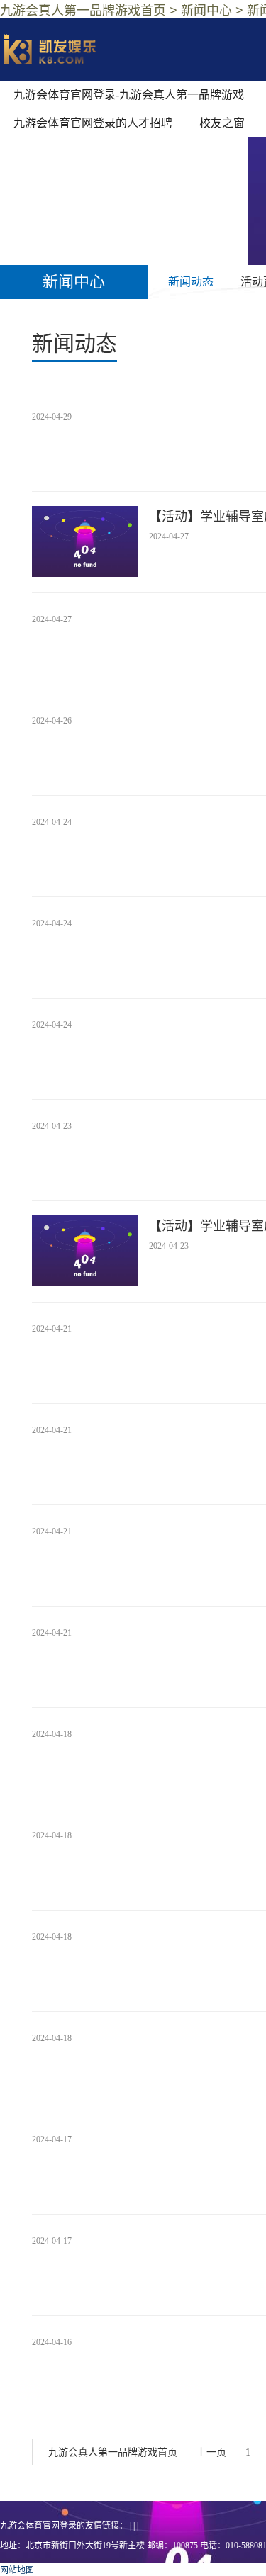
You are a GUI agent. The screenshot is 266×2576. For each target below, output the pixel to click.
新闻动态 (191, 282)
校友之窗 (222, 123)
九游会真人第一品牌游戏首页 (113, 2452)
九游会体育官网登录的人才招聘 (93, 123)
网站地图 (17, 2570)
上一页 (211, 2452)
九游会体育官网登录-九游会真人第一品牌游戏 (129, 95)
